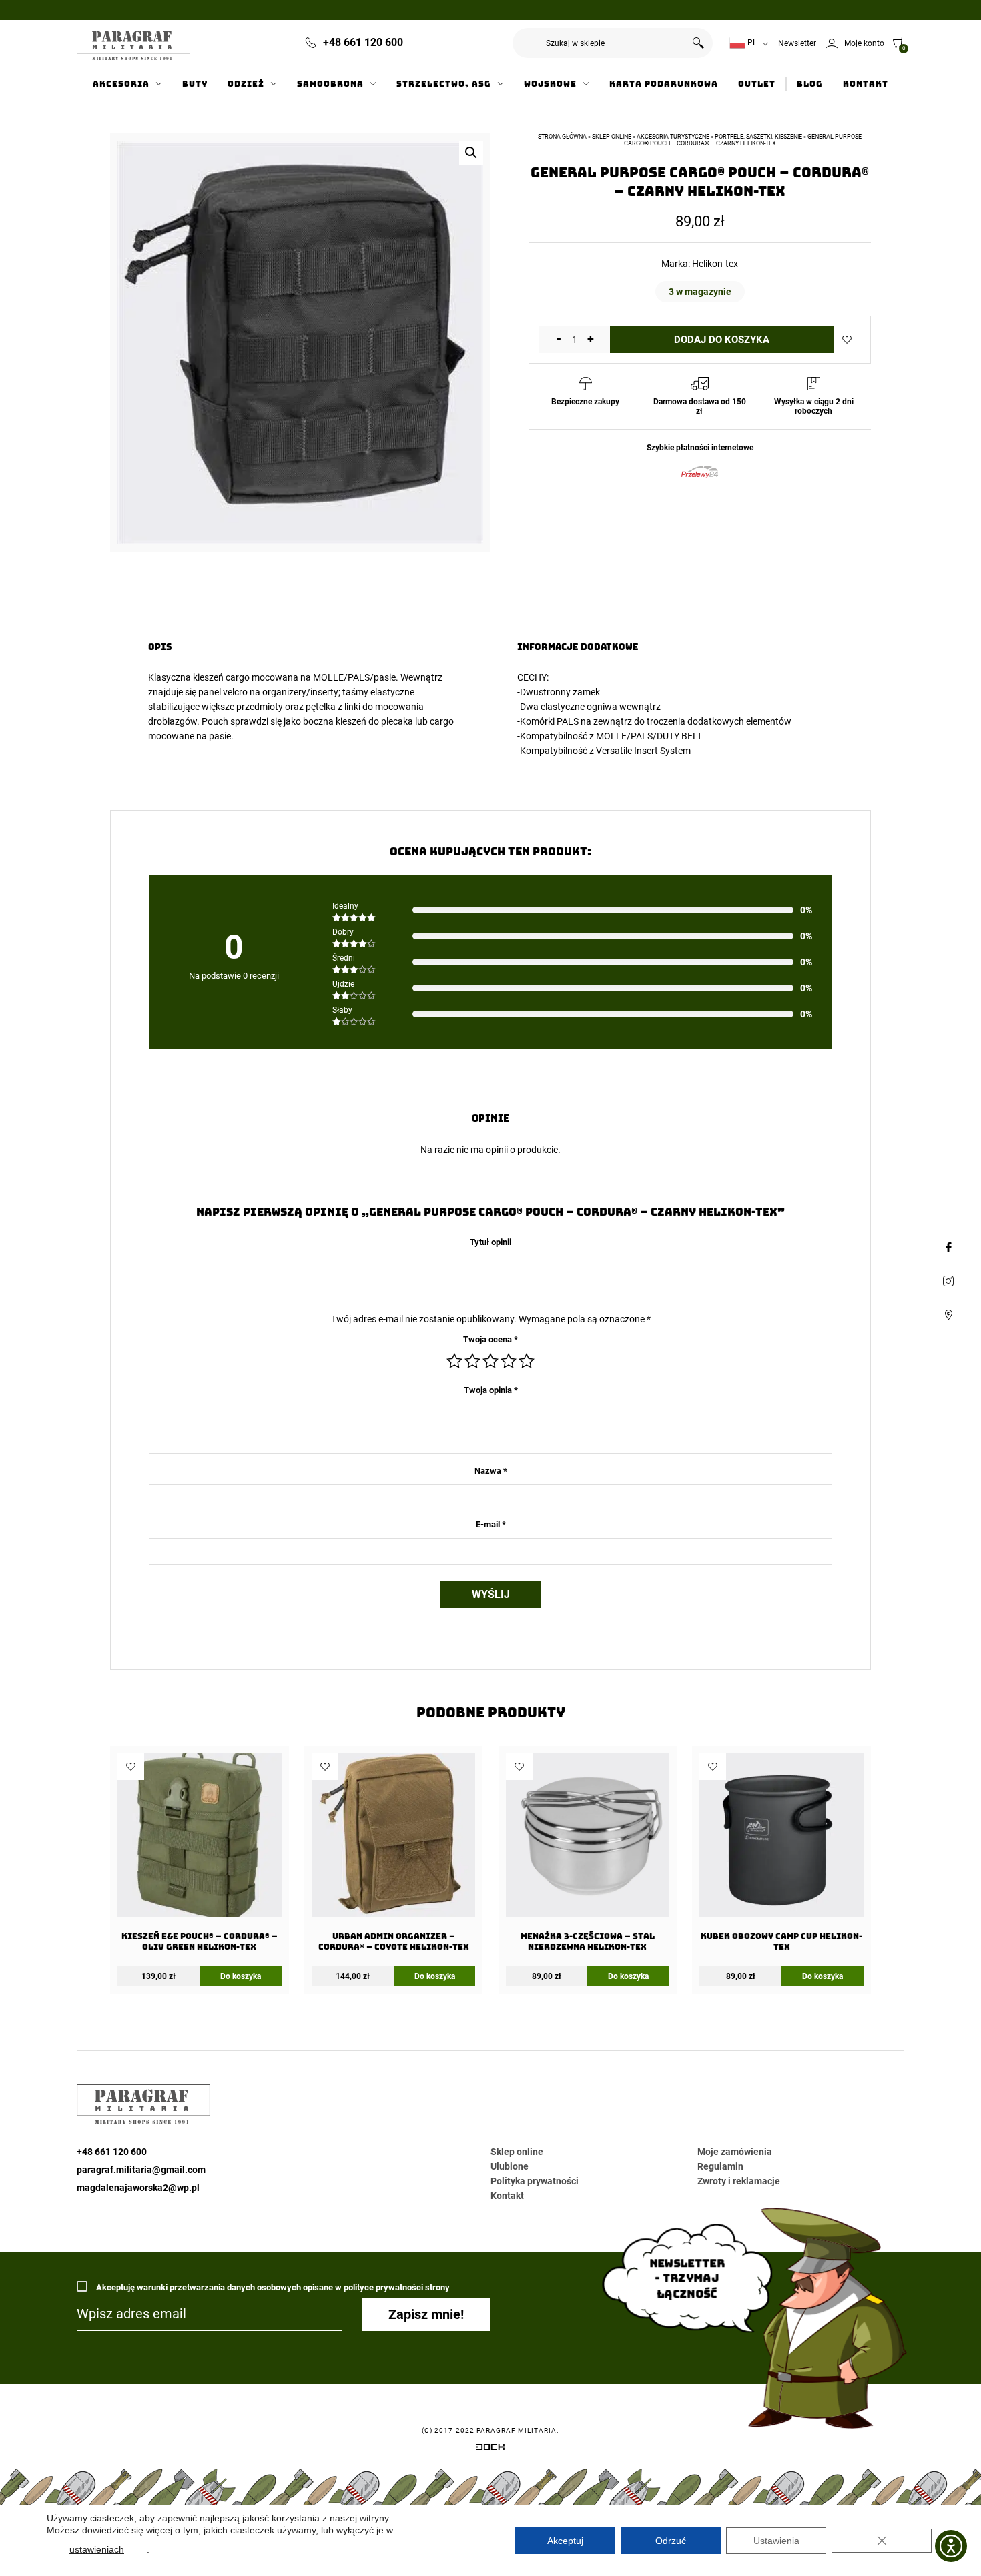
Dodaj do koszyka (722, 340)
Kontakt (866, 84)
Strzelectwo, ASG (444, 84)
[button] (471, 153)
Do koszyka (241, 1976)
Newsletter (797, 43)
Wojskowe (550, 84)
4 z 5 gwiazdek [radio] (509, 1361)
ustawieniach (97, 2549)
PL (751, 43)
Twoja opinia (491, 1390)
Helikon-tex (715, 264)
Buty (195, 84)
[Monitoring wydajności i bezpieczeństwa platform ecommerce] (490, 2449)
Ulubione (510, 2166)
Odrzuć (671, 2541)
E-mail (491, 1524)
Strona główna (562, 137)
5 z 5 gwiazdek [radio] (527, 1361)
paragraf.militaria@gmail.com (141, 2170)
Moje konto (864, 43)
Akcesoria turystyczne (673, 137)
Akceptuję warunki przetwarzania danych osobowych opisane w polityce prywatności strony (272, 2287)
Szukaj (698, 43)
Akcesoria (121, 84)
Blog (810, 84)
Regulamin (720, 2166)
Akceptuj (565, 2541)
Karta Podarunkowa (664, 84)
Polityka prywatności (535, 2181)
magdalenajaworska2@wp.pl (138, 2188)
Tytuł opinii (490, 1242)
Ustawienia (776, 2541)
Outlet (757, 84)
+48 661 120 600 (363, 42)
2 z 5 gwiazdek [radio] (472, 1361)
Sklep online (612, 137)
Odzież (246, 84)
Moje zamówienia (735, 2152)
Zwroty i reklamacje (739, 2181)
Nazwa (491, 1471)
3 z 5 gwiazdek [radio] (490, 1361)
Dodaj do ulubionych (847, 340)
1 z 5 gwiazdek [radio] (454, 1361)
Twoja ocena (490, 1339)
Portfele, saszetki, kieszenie (758, 137)
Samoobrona (330, 84)
